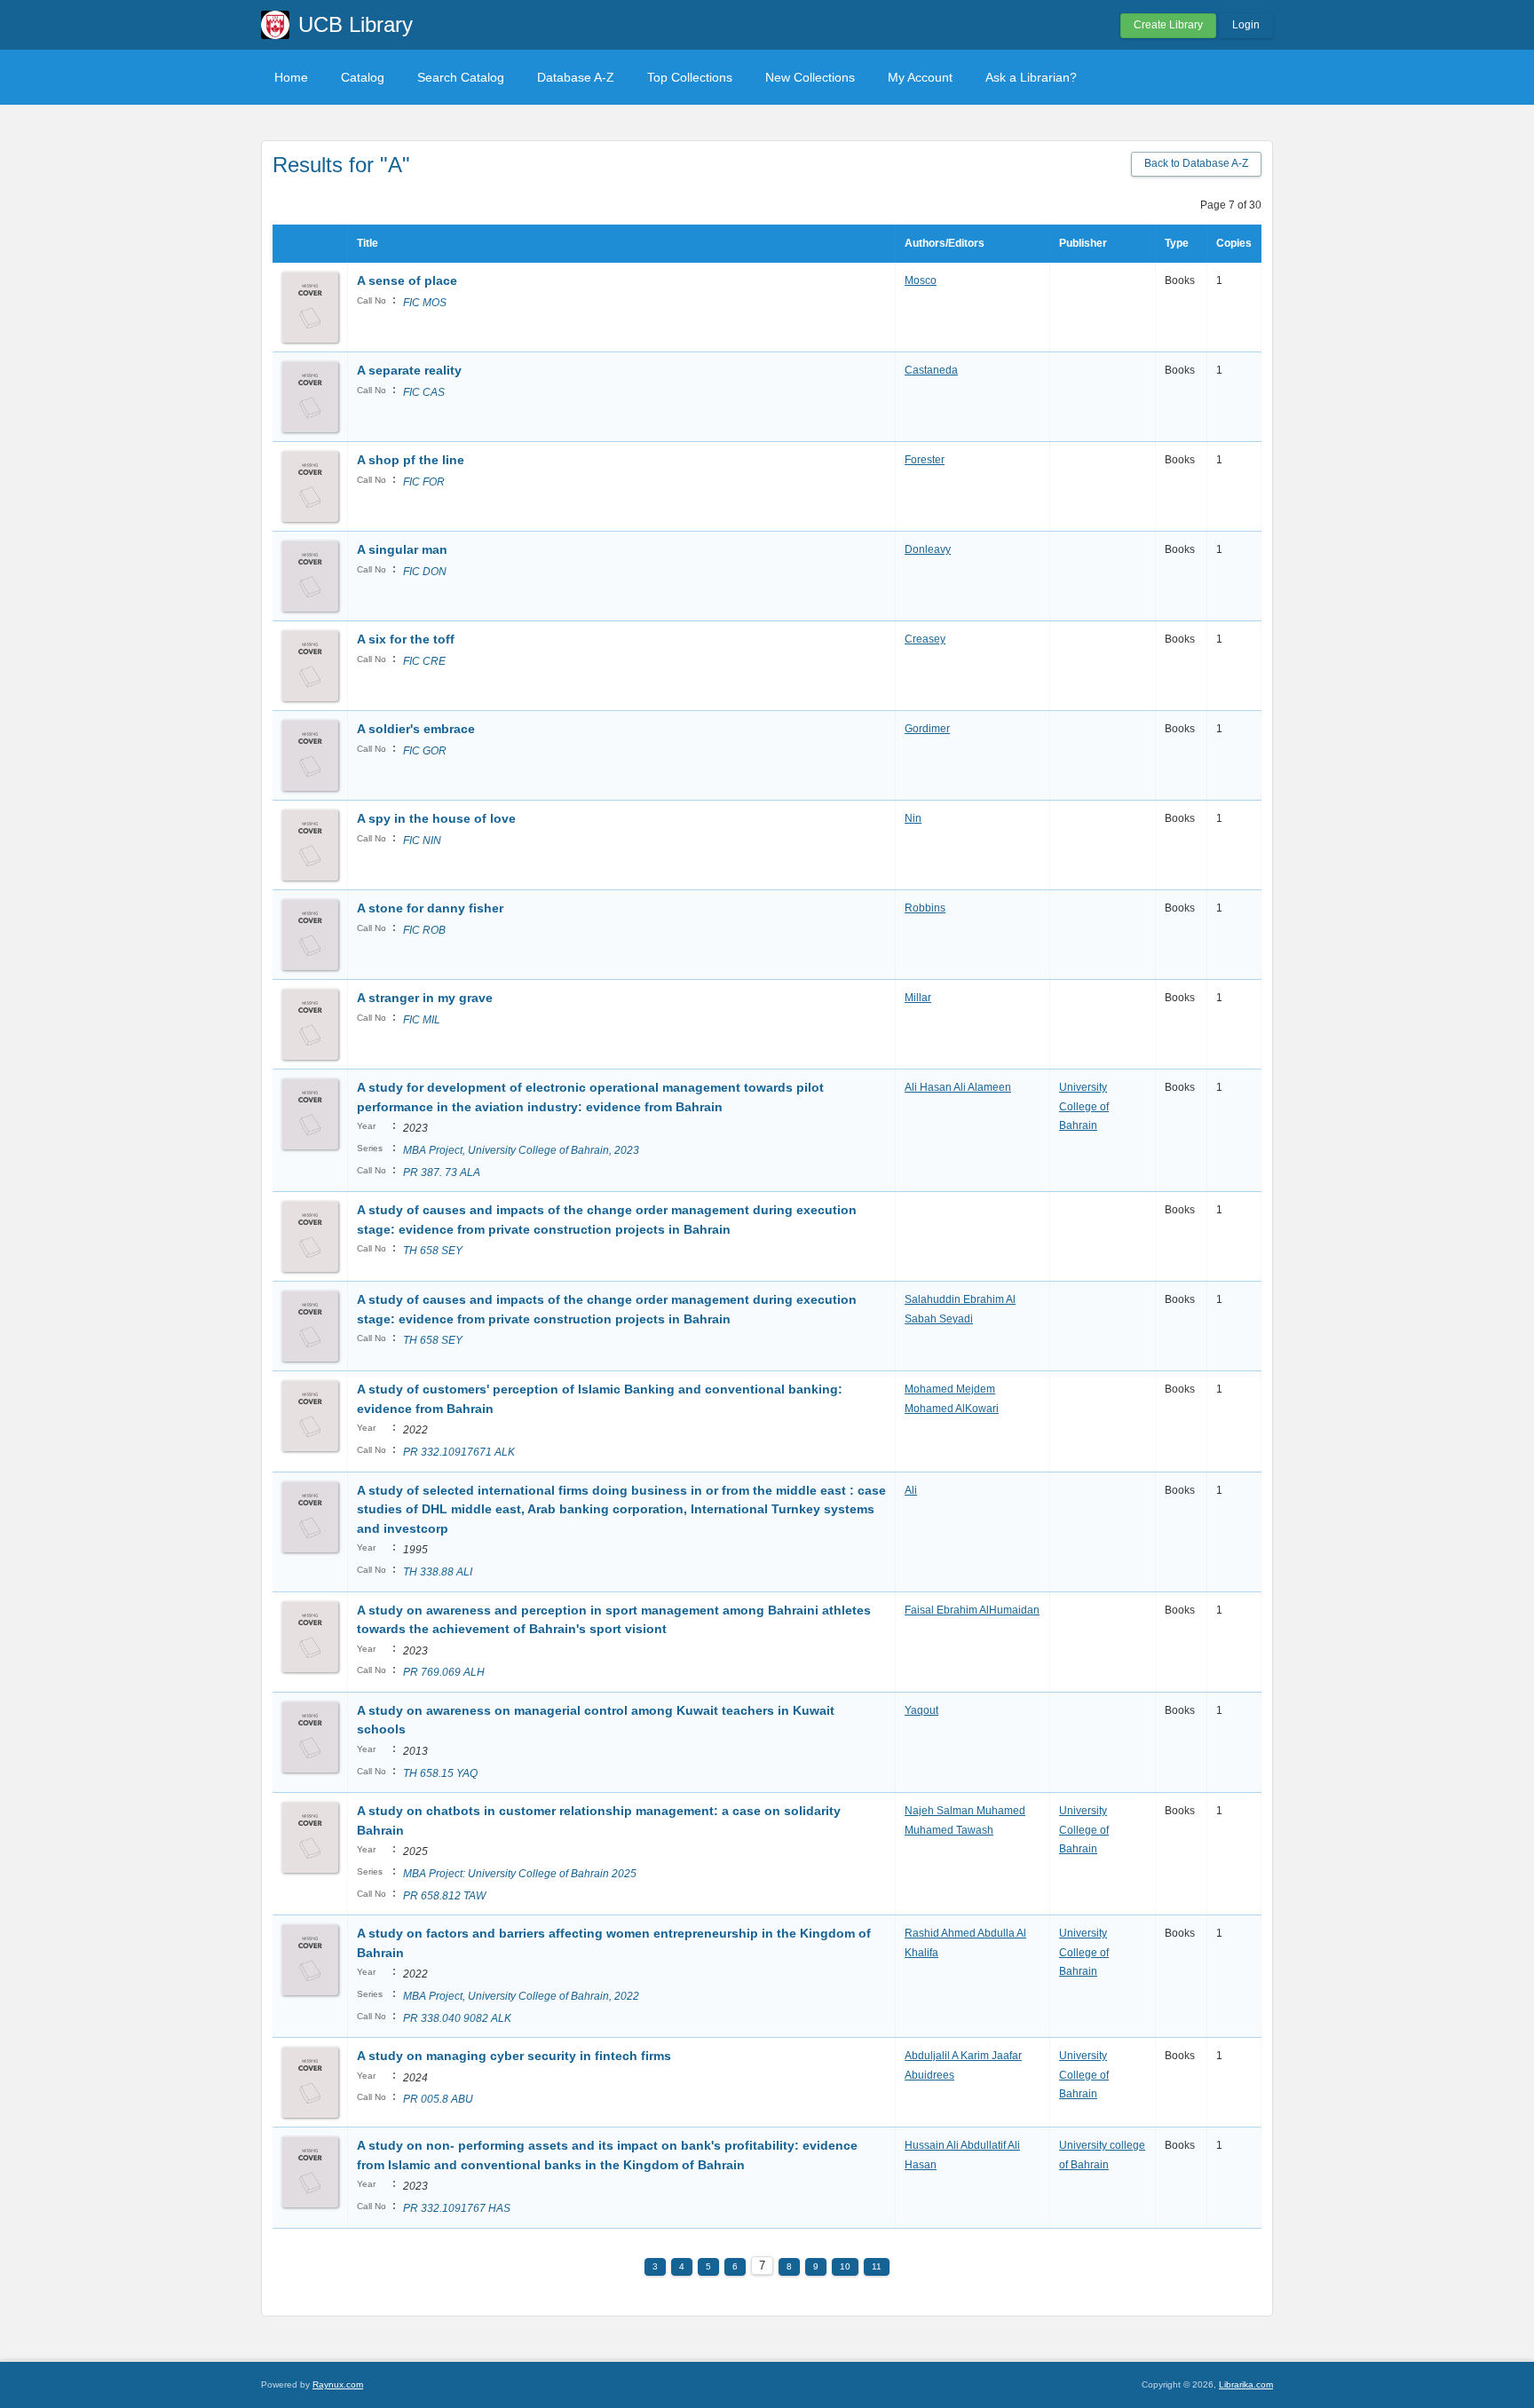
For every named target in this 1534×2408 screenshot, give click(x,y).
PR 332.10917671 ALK (459, 1452)
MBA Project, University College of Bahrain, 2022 (521, 1996)
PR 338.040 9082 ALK (457, 2018)
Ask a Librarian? (1031, 77)
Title (368, 243)
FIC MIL (422, 1020)
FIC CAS (424, 392)
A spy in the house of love (436, 818)
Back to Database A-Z (1196, 163)
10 (845, 2266)
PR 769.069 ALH (444, 1672)
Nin (913, 818)
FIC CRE (424, 661)
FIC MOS (425, 303)
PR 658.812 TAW (444, 1896)
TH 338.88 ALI (438, 1572)
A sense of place (407, 280)
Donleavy (928, 549)
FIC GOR (425, 751)
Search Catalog (461, 77)
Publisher (1083, 243)
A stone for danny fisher (430, 908)
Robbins (925, 908)
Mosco (921, 280)
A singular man (402, 549)
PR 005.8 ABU (438, 2099)
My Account (920, 77)
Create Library (1168, 25)
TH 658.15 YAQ (440, 1773)
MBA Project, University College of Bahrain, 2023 (521, 1150)
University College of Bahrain (1084, 1106)
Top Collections (690, 77)
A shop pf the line (411, 460)
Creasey (925, 639)
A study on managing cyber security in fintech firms (514, 2056)
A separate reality (409, 370)
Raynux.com (338, 2384)
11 (877, 2266)
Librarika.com (1246, 2384)
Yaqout (921, 1710)
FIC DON (425, 572)
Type (1177, 243)
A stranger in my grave (425, 998)
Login (1246, 25)
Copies (1234, 243)
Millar (918, 998)
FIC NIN (422, 841)
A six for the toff (406, 639)
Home (291, 77)
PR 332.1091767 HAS (457, 2208)
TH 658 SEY (433, 1251)
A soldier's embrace (416, 729)
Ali (911, 1490)
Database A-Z (576, 77)
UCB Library (356, 24)
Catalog (363, 77)
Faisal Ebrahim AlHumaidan (972, 1610)
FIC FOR (424, 482)
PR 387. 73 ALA (442, 1172)
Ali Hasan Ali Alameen (958, 1087)
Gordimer (927, 729)
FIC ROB (424, 930)
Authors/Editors (945, 243)
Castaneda (931, 370)
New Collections (810, 77)
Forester (925, 460)
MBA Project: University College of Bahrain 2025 (520, 1874)
